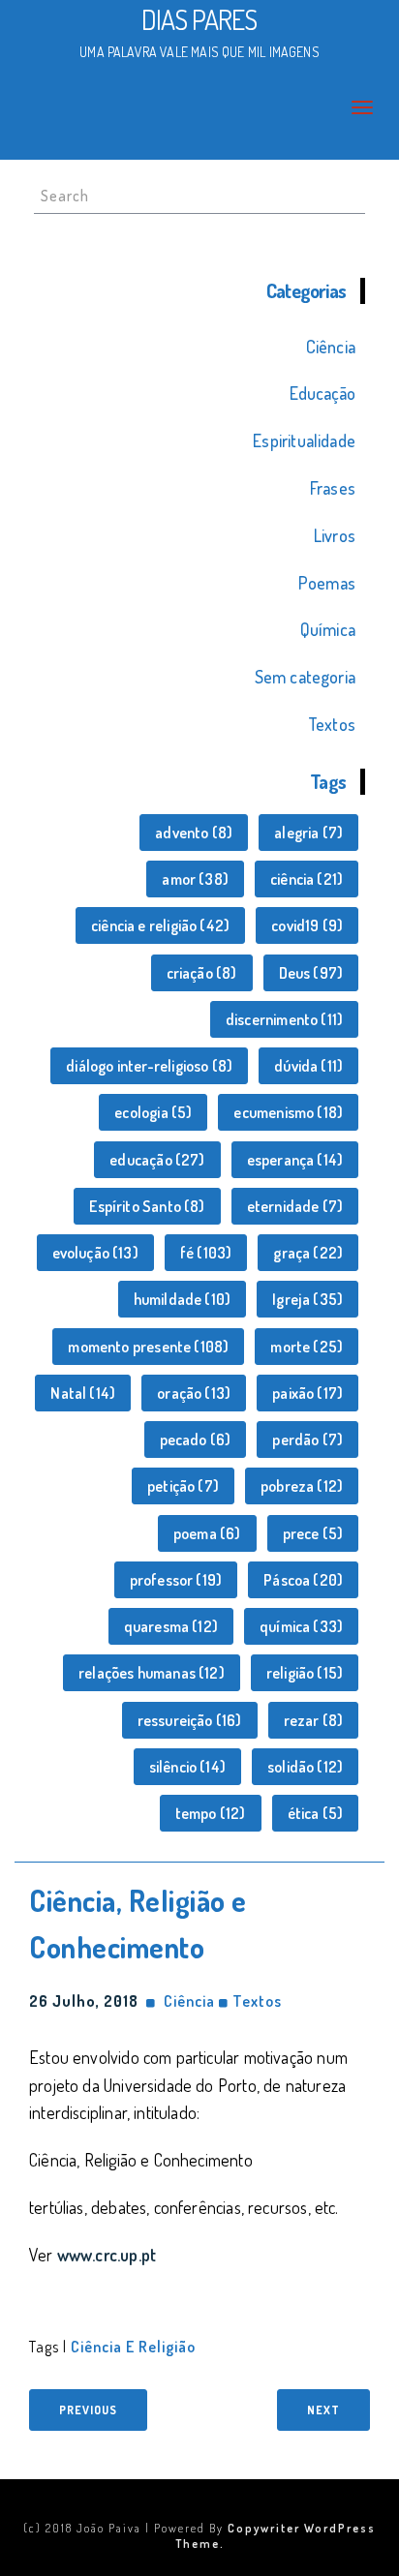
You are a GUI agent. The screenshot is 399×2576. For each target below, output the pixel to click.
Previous (88, 2410)
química (301, 1626)
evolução (95, 1253)
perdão (307, 1440)
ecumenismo (288, 1112)
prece (313, 1533)
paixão (307, 1393)
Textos (332, 724)
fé (206, 1253)
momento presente (148, 1347)
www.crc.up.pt (107, 2255)
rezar (314, 1720)
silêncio (187, 1767)
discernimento (284, 1019)
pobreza (302, 1486)
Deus (311, 973)
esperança (295, 1160)
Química (328, 629)
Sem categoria (305, 677)
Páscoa (303, 1580)
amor (195, 879)
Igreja (307, 1299)
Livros (335, 535)
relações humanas (152, 1673)
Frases (333, 488)
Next (323, 2410)
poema (207, 1533)
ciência (307, 879)
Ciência (331, 347)
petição (183, 1486)
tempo (211, 1813)
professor (176, 1580)
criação (202, 973)
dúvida (308, 1066)
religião (305, 1673)
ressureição (190, 1720)
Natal (83, 1393)
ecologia (153, 1112)
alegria (308, 833)
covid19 (307, 925)
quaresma (171, 1626)
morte (307, 1347)
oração (194, 1393)
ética (316, 1813)
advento (194, 833)
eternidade (295, 1206)
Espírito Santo (147, 1206)
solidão (305, 1767)
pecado (196, 1440)
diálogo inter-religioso (149, 1066)
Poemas (327, 583)
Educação (322, 393)
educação (157, 1160)
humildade (183, 1299)
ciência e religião (160, 925)
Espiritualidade (304, 440)
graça (308, 1253)
